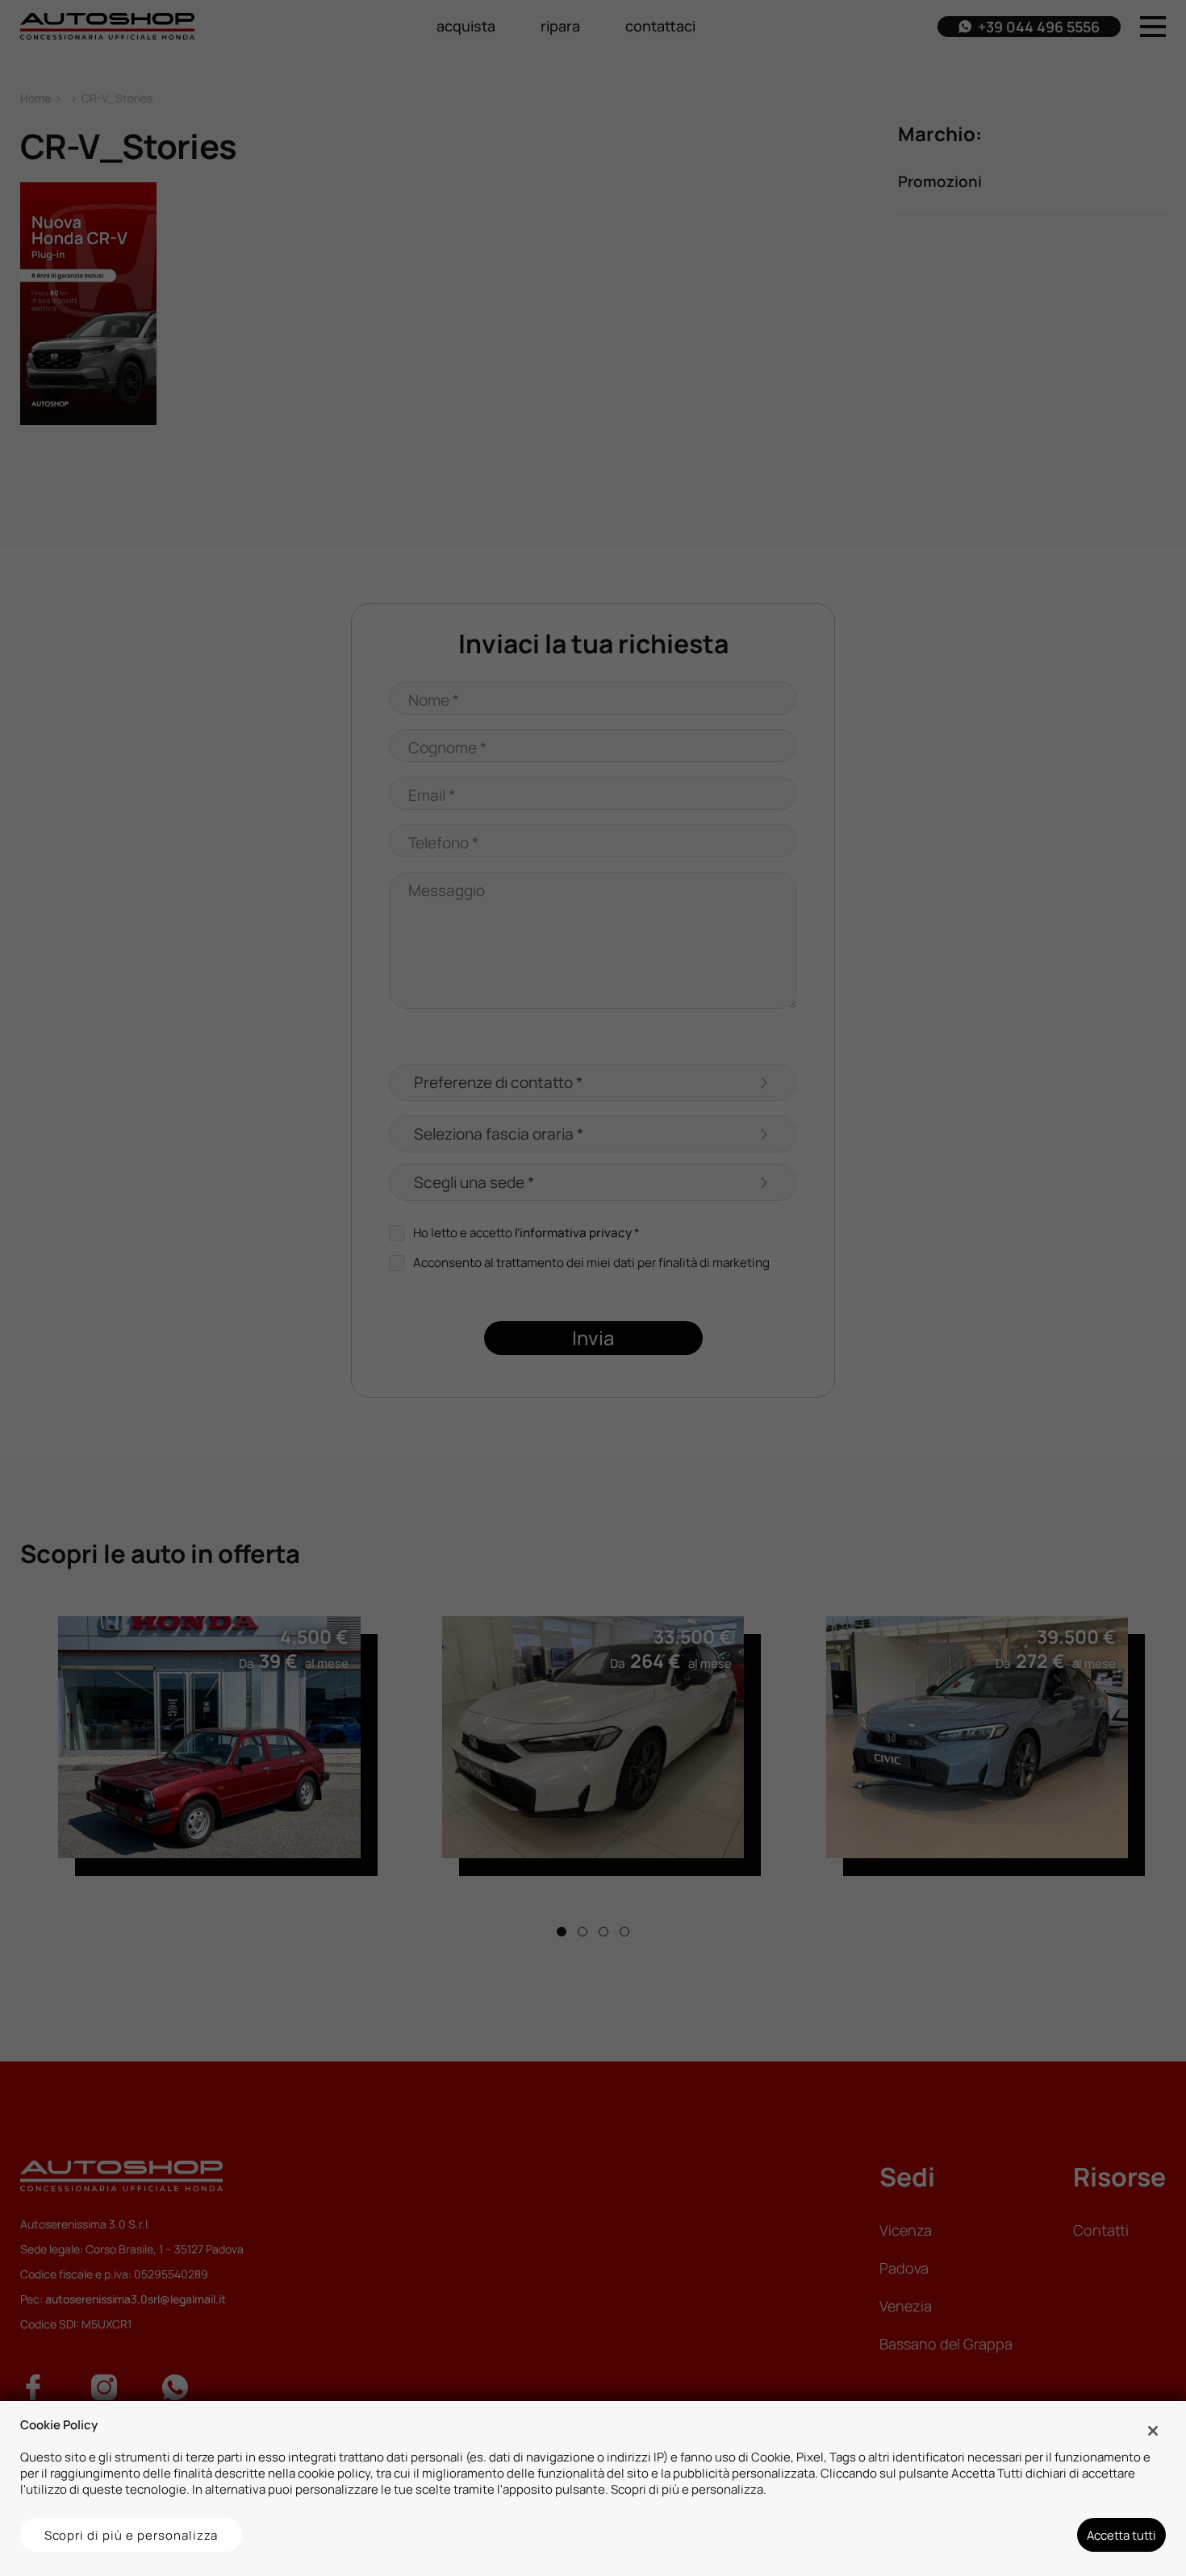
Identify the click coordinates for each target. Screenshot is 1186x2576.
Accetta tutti (1121, 2535)
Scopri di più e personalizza (132, 2535)
